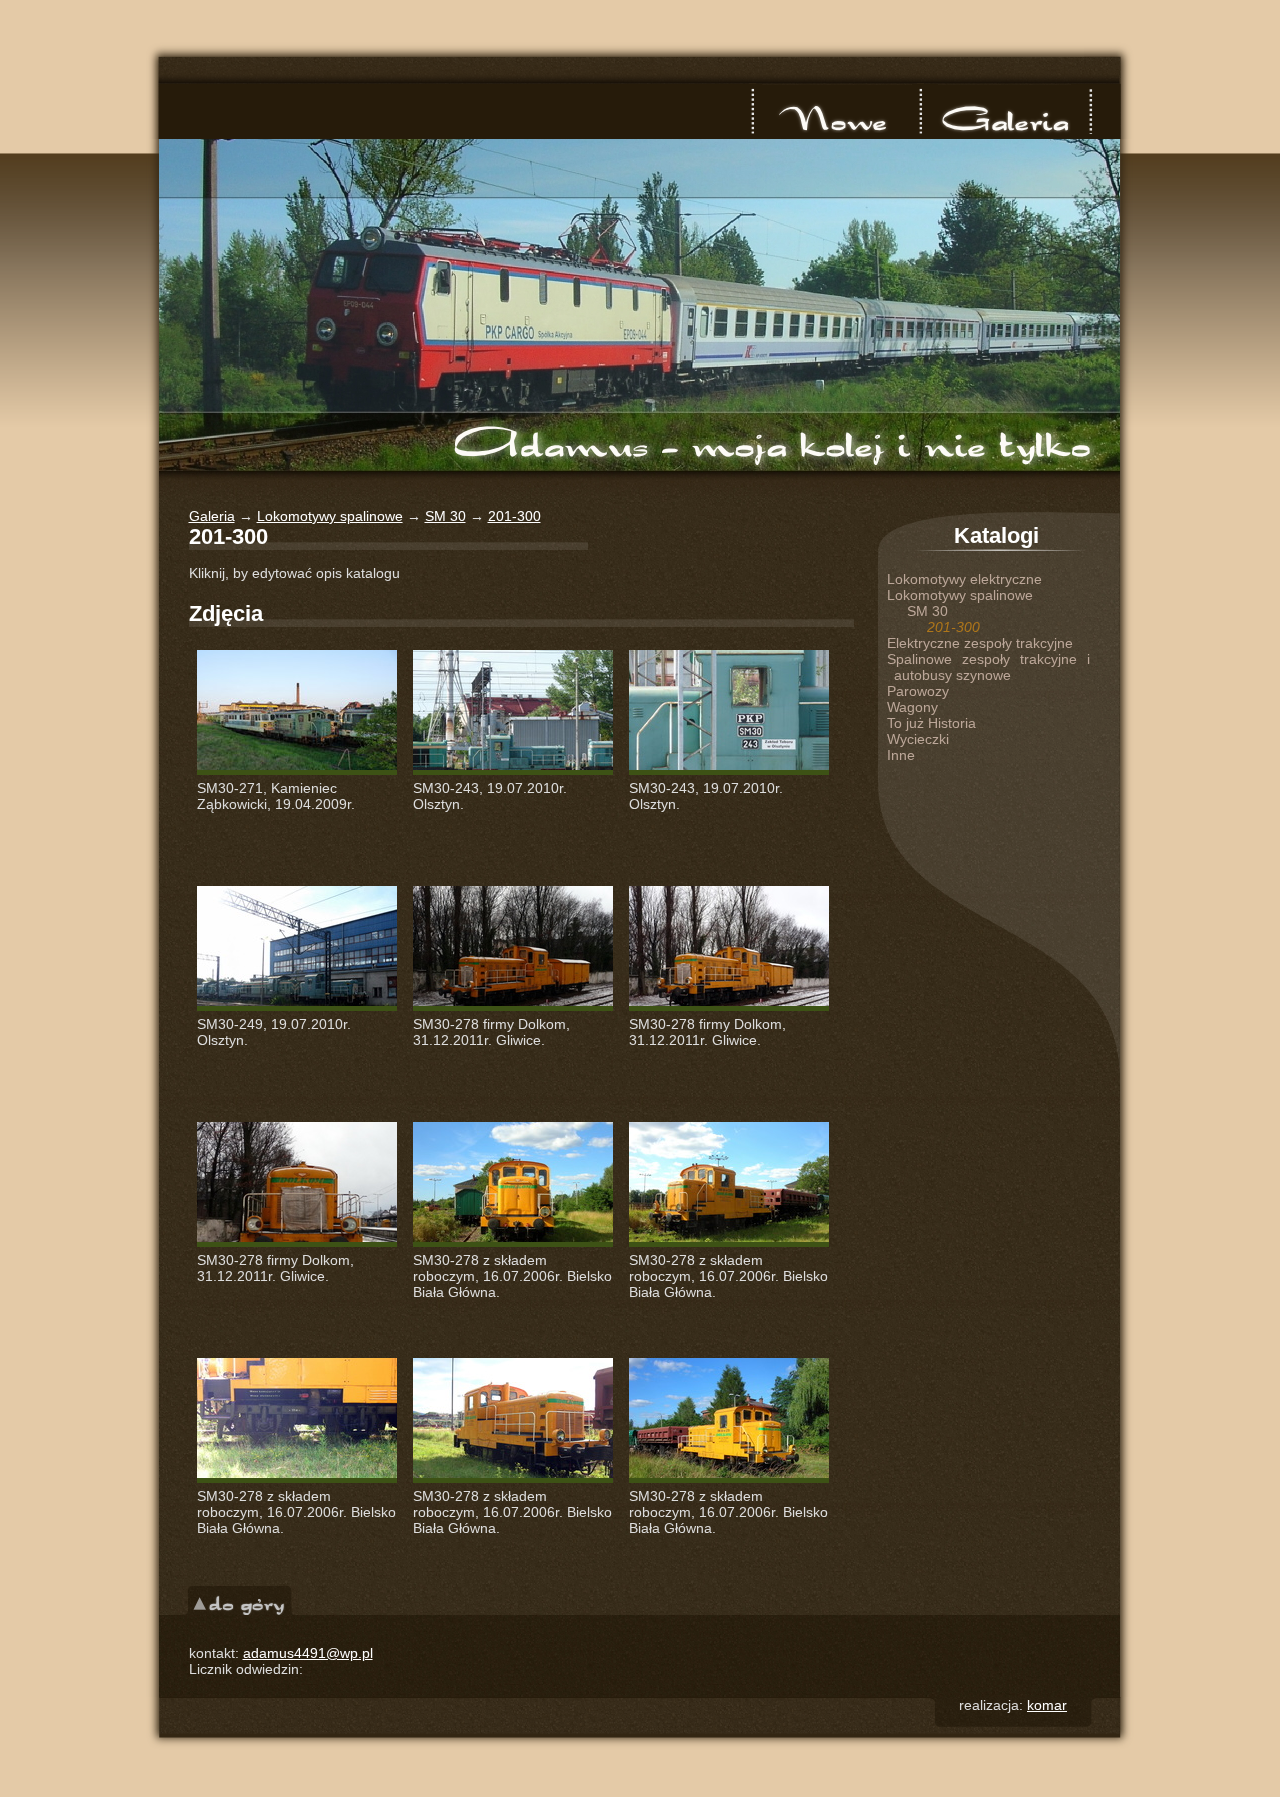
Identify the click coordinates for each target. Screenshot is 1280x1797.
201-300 (514, 516)
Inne (901, 755)
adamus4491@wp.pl (308, 1653)
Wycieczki (918, 739)
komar (1047, 1705)
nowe (837, 111)
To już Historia (931, 723)
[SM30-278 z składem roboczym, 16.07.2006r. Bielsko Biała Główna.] (513, 1184)
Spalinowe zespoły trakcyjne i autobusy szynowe (988, 667)
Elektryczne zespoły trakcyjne (980, 643)
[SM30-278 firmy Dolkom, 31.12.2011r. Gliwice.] (513, 948)
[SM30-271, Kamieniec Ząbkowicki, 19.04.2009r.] (297, 712)
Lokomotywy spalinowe (330, 516)
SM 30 (445, 516)
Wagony (912, 707)
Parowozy (918, 691)
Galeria (1005, 111)
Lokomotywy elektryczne (964, 579)
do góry (240, 1600)
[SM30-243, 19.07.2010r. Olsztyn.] (513, 712)
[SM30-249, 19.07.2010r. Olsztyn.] (297, 948)
